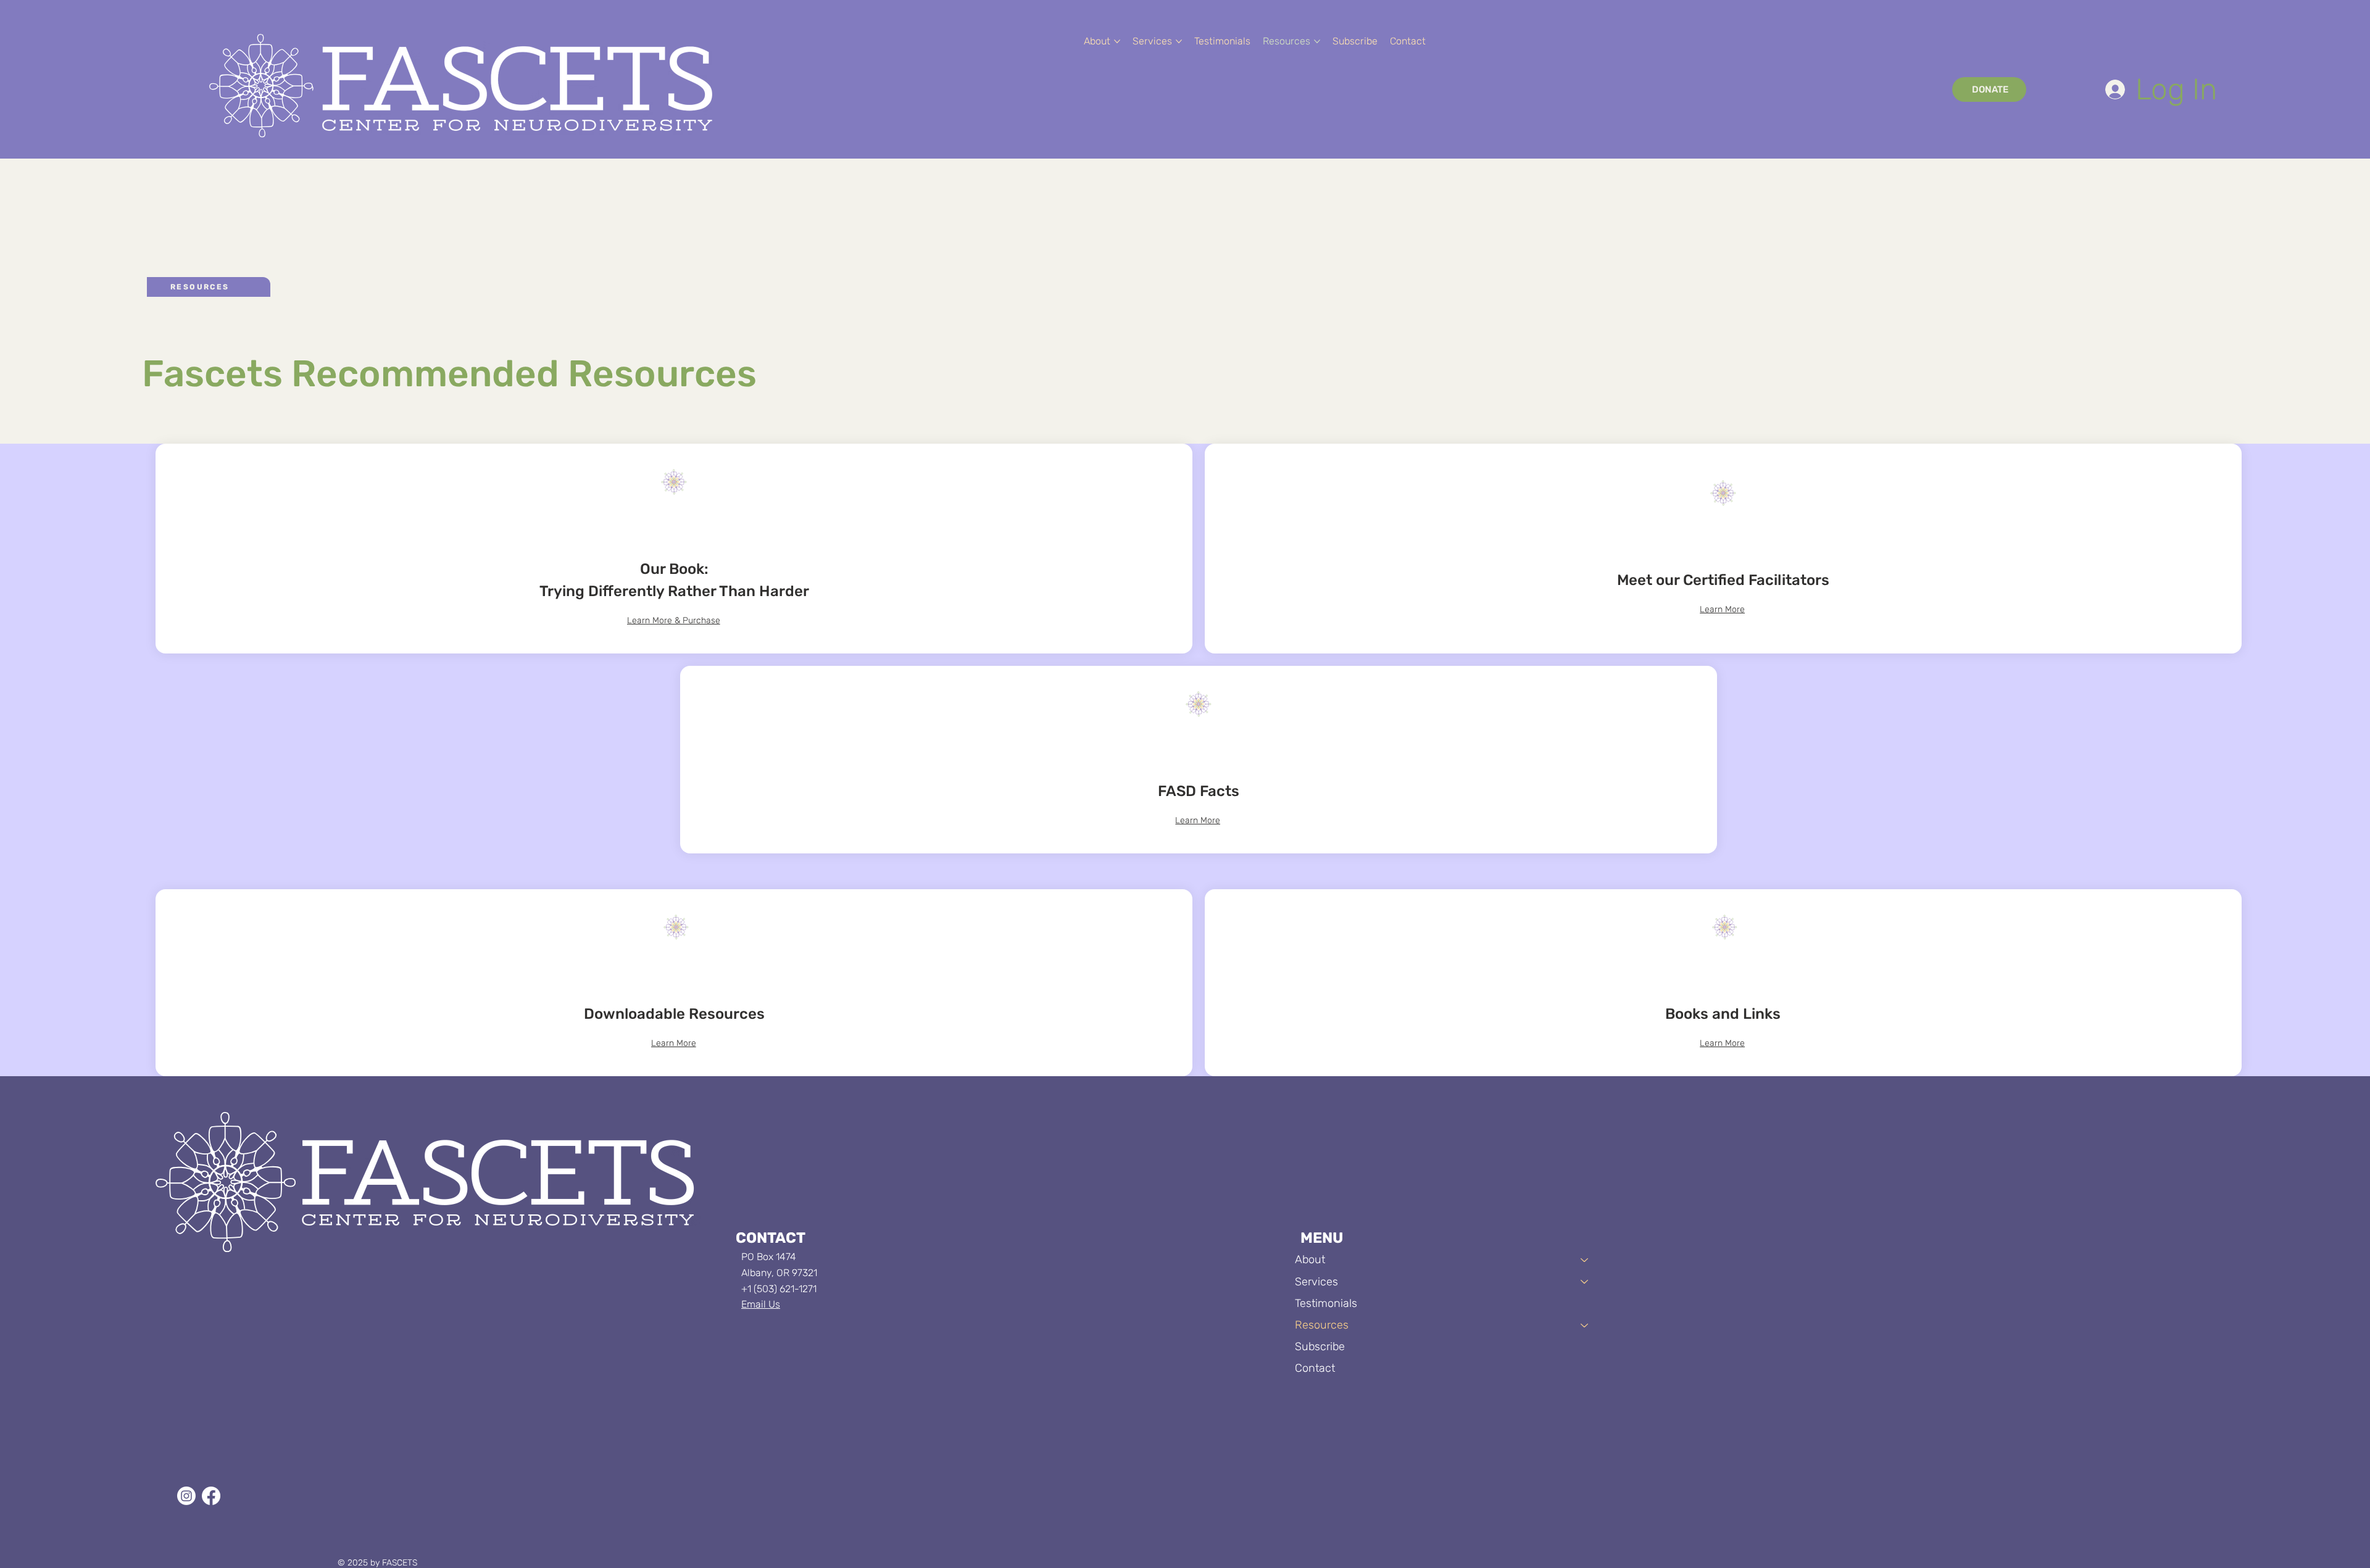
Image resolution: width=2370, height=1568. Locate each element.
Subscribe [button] (1320, 1346)
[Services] (1585, 1282)
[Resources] (1585, 1325)
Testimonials (1326, 1303)
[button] (1355, 41)
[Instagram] (186, 1496)
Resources (1322, 1325)
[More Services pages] (1179, 41)
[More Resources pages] (1317, 41)
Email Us (761, 1304)
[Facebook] (211, 1496)
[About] (1585, 1260)
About (1310, 1259)
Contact (1315, 1368)
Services (1316, 1282)
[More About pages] (1117, 41)
